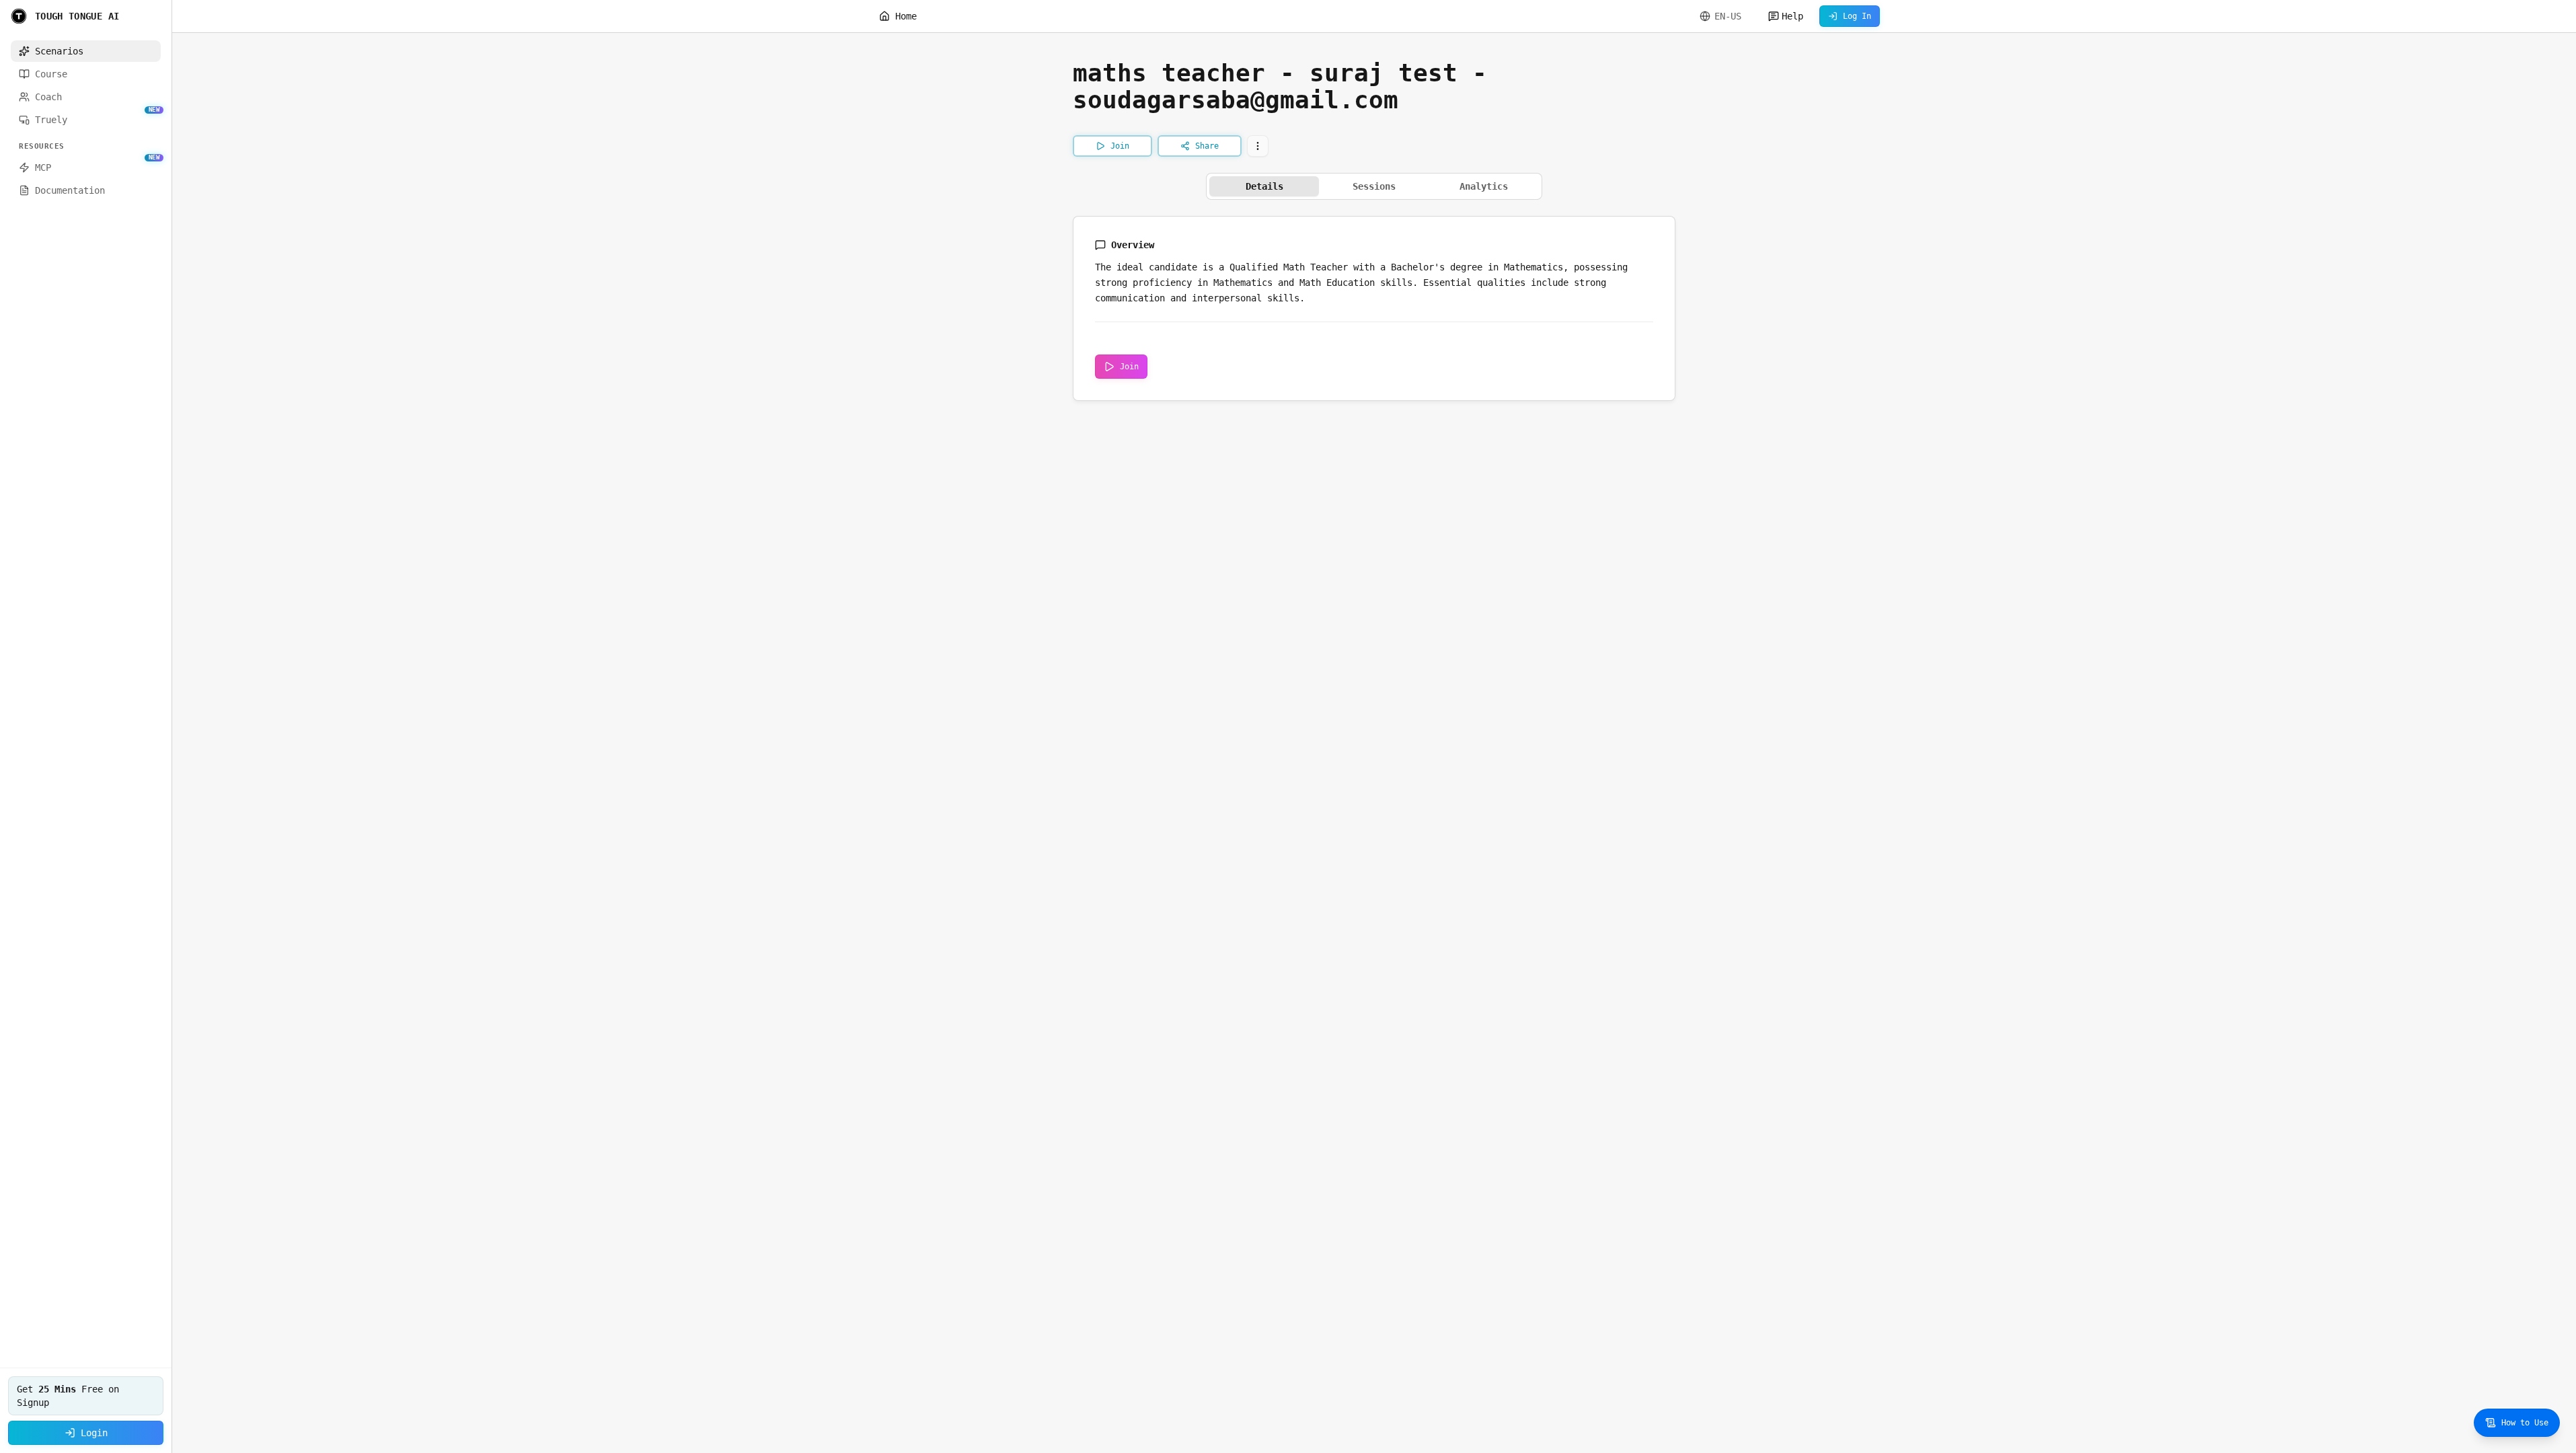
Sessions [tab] (1374, 186)
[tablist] (1374, 186)
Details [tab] (1264, 186)
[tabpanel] (1374, 308)
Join (1129, 367)
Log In (1857, 16)
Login (94, 1433)
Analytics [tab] (1484, 186)
